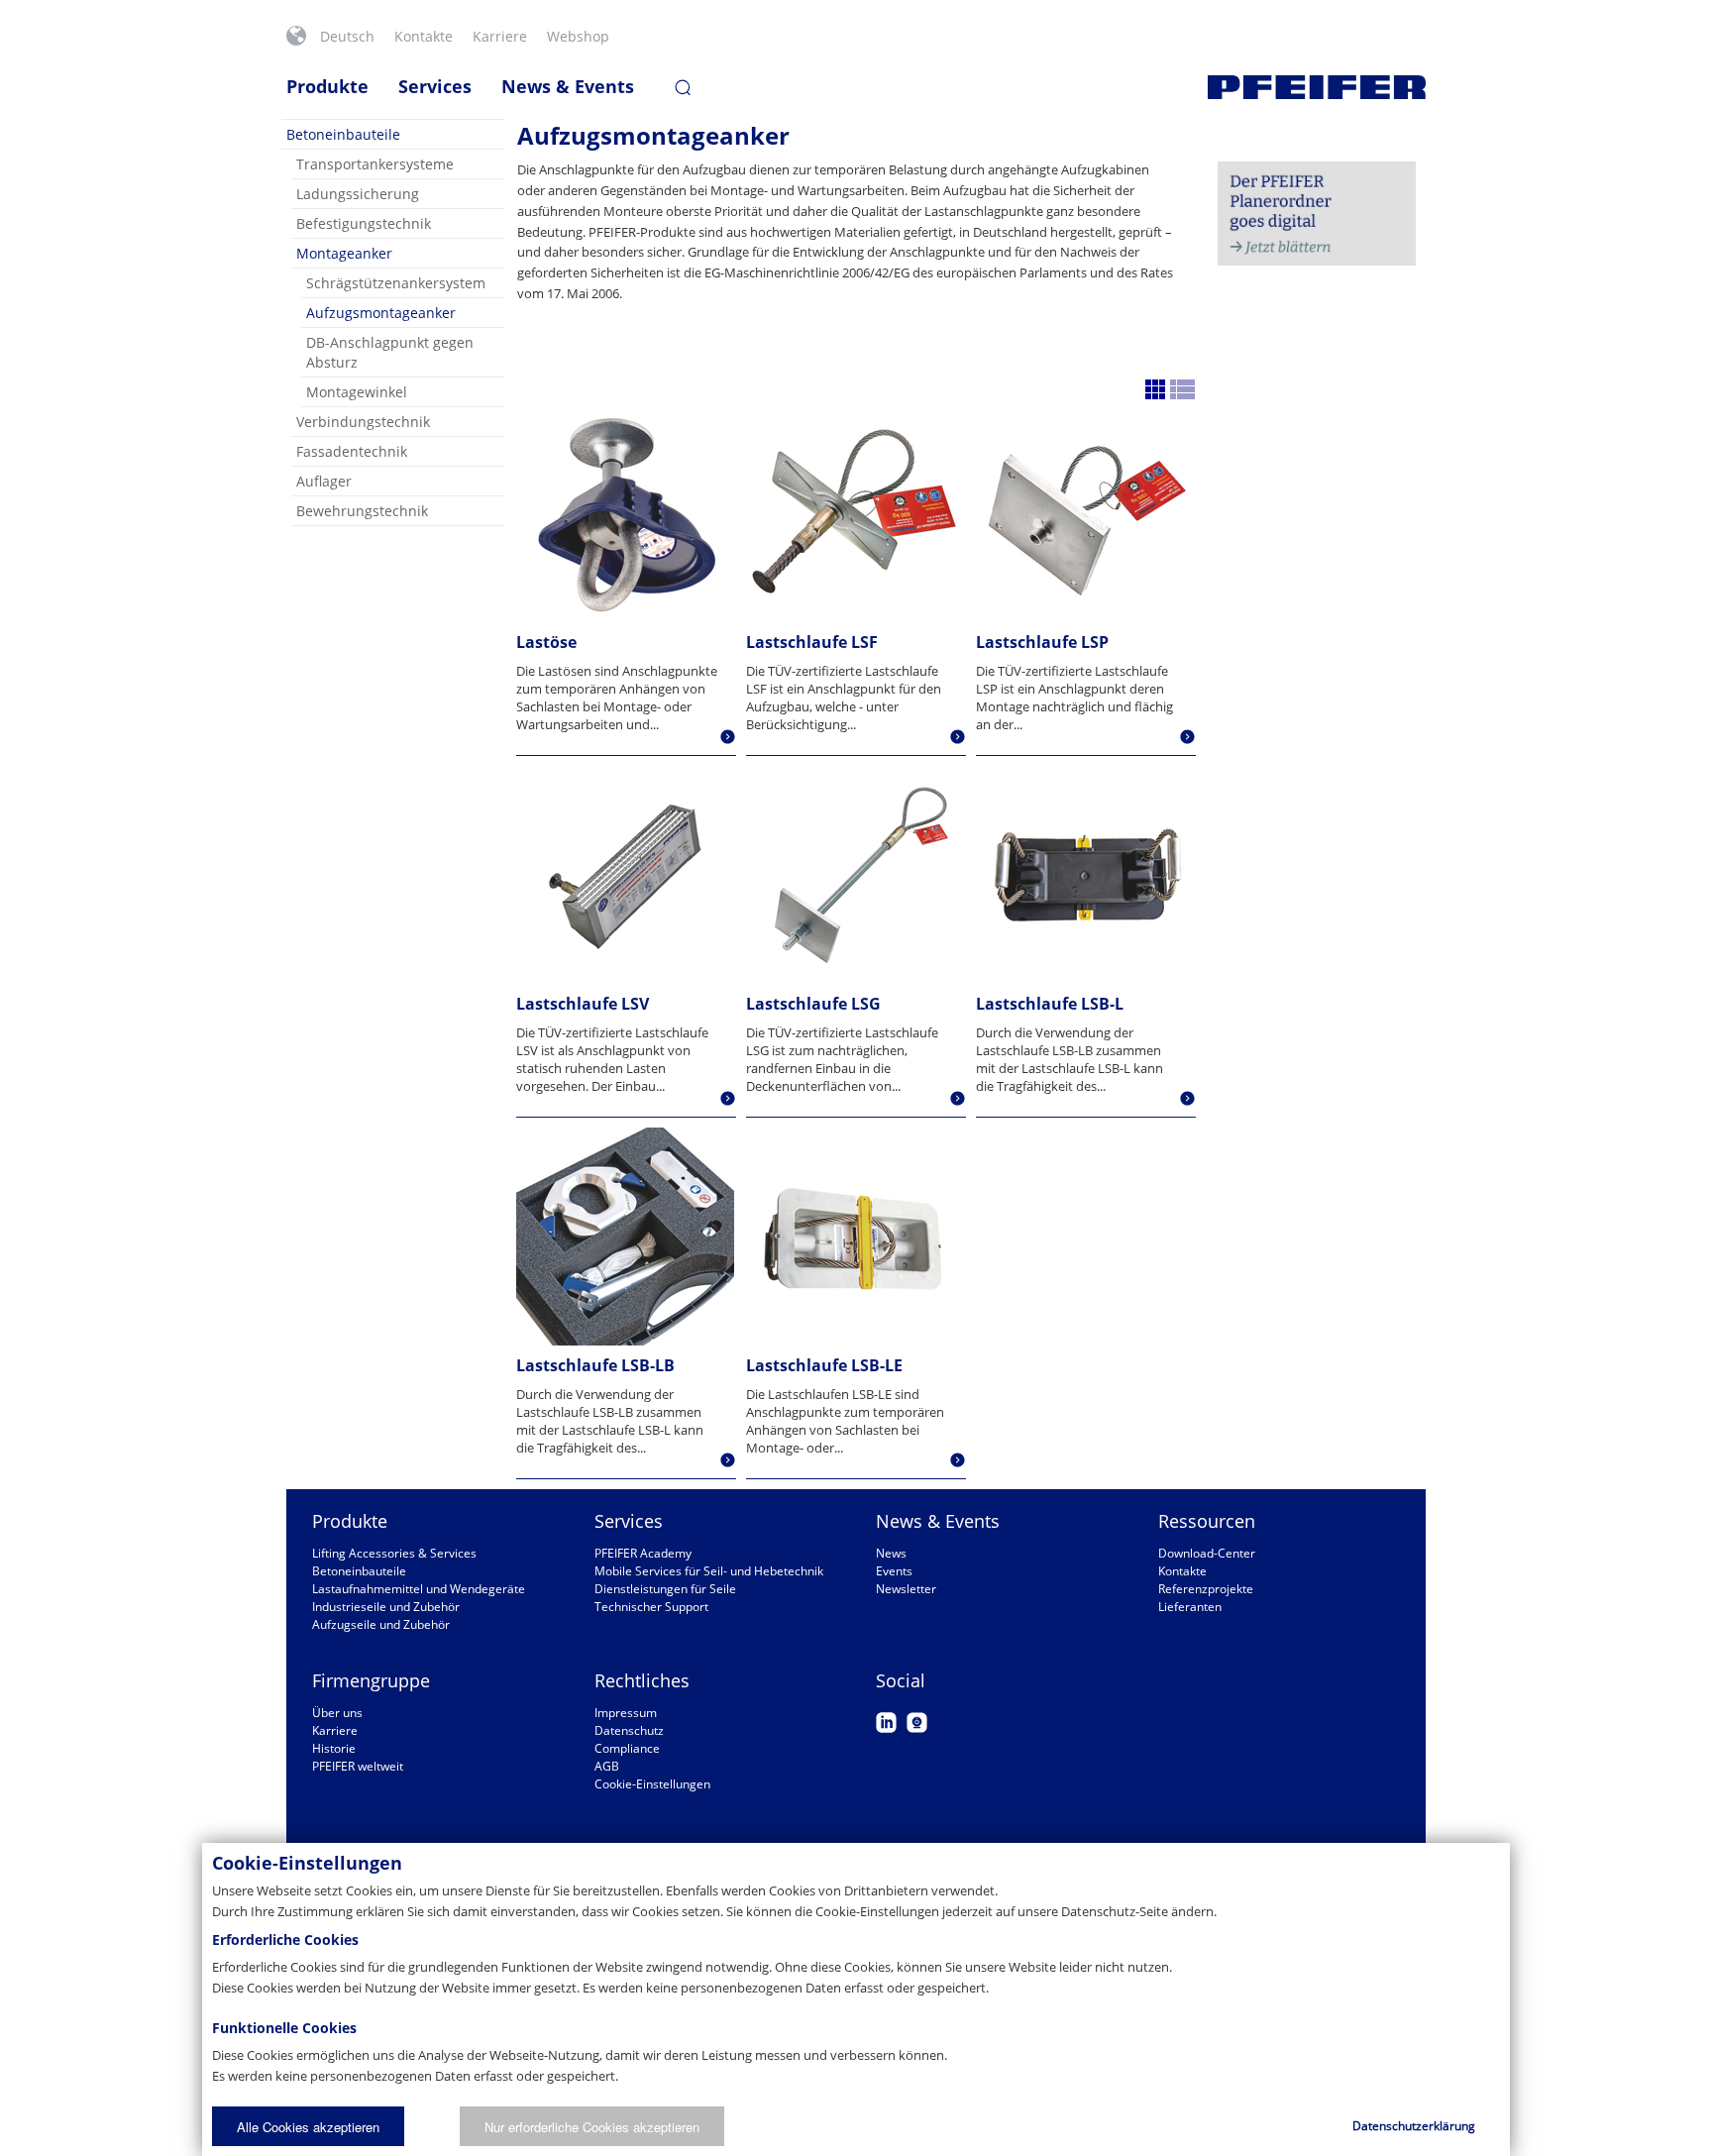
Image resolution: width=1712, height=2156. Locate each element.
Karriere (500, 36)
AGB (607, 1766)
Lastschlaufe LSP (1042, 642)
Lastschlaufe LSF (812, 642)
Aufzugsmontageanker (381, 313)
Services (435, 86)
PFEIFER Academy (643, 1553)
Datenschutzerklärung (1414, 2126)
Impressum (626, 1713)
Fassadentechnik (352, 451)
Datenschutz (629, 1730)
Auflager (324, 481)
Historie (334, 1748)
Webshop (578, 36)
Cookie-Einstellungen (652, 1784)
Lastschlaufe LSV (583, 1004)
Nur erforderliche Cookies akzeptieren (592, 2127)
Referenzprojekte (1206, 1589)
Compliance (627, 1748)
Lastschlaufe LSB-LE (824, 1365)
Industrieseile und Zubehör (386, 1607)
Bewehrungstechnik (362, 511)
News (891, 1553)
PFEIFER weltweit (358, 1766)
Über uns (337, 1713)
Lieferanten (1190, 1607)
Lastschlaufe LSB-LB (595, 1365)
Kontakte (424, 36)
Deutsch (347, 36)
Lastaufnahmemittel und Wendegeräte (419, 1589)
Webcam (917, 1723)
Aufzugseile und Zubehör (381, 1624)
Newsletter (906, 1589)
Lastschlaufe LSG (813, 1004)
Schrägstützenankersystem (396, 283)
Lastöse (546, 642)
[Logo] (1317, 87)
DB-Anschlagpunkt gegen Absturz (390, 352)
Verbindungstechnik (363, 422)
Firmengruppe (371, 1680)
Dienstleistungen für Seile (665, 1589)
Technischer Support (651, 1607)
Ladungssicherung (358, 194)
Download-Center (1207, 1553)
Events (894, 1571)
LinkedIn (886, 1723)
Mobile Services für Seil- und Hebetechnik (709, 1571)
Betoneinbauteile (343, 134)
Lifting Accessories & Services (394, 1553)
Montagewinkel (357, 392)
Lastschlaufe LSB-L (1050, 1004)
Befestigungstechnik (364, 223)
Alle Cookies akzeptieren (308, 2127)
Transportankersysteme (375, 164)
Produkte (327, 86)
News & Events (568, 86)
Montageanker (344, 253)
